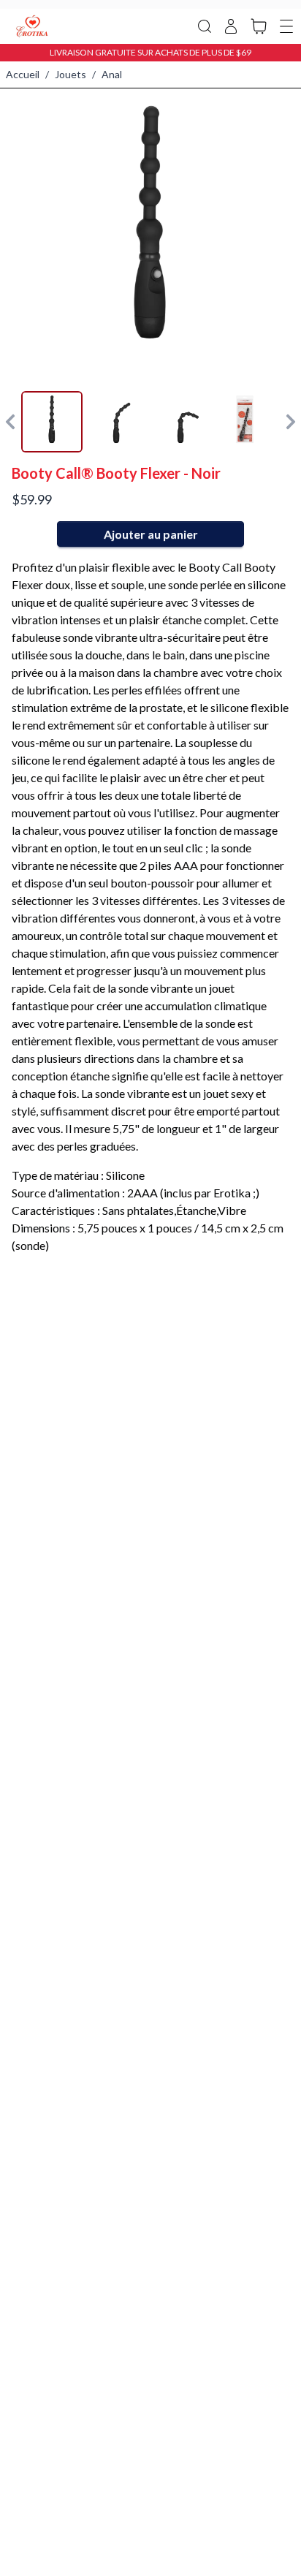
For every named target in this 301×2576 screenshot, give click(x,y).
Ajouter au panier (151, 534)
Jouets (71, 74)
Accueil (23, 74)
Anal (112, 74)
